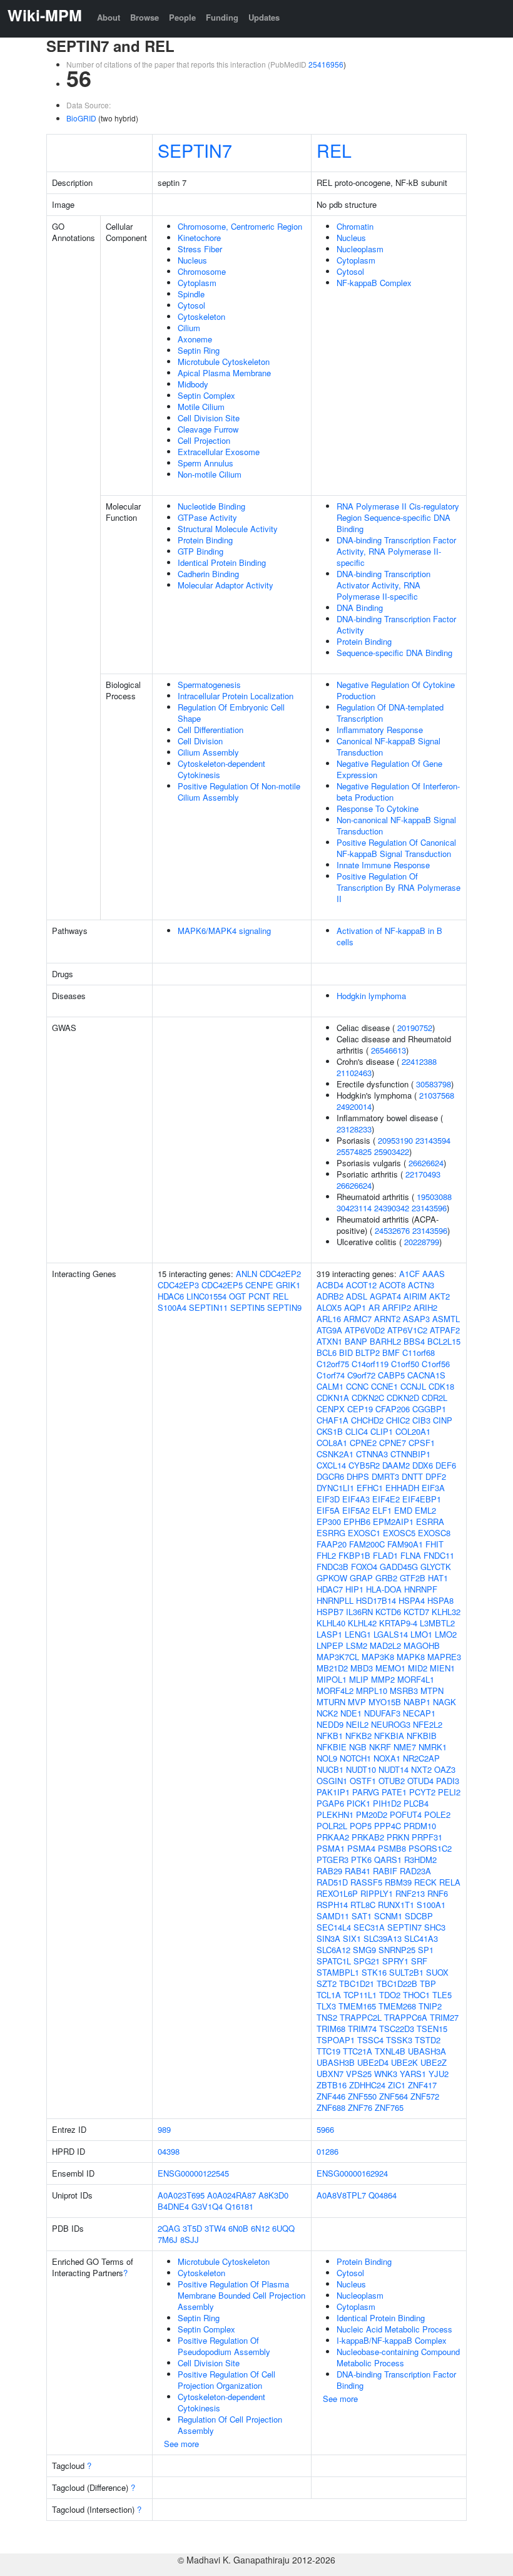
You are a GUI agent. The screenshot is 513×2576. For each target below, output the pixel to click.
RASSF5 (366, 1882)
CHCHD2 (367, 1420)
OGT (237, 1296)
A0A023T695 (181, 2195)
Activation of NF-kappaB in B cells (389, 936)
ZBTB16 (332, 2085)
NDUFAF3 (382, 1713)
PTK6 (361, 1860)
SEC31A (369, 1927)
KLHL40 (331, 1623)
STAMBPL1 (338, 1972)
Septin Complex (206, 395)
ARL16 (329, 1319)
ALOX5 (329, 1307)
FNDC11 (439, 1555)
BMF (391, 1352)
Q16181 (239, 2206)
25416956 (326, 64)
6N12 (260, 2228)
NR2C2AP (421, 1758)
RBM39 (398, 1882)
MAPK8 (411, 1657)
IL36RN (359, 1612)
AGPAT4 (385, 1296)
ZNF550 (362, 2096)
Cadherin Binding (208, 574)
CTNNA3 (372, 1454)
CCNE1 (384, 1386)
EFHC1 (370, 1488)
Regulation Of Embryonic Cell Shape (231, 713)
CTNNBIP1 (410, 1454)
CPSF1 (422, 1443)
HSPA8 (440, 1600)
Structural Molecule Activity (228, 529)
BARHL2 (385, 1341)
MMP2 (383, 1679)
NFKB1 (330, 1736)
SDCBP (419, 1916)
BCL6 (327, 1352)
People (182, 17)
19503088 (434, 1197)
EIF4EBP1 (422, 1499)
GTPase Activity (207, 517)
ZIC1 (397, 2085)
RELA (450, 1882)
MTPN (432, 1691)
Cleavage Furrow (208, 429)
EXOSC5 (399, 1533)
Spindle (191, 294)
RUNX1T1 (396, 1905)
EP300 (329, 1521)
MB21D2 (332, 1668)
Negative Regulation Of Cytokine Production (396, 690)
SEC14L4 (334, 1927)
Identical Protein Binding (222, 562)
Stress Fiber (200, 249)
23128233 (354, 1129)
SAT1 (362, 1916)
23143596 (429, 1208)
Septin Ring (199, 350)
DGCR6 (330, 1476)
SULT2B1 (406, 1972)
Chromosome (202, 271)
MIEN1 (442, 1668)
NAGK (444, 1702)
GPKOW (332, 1578)
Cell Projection (204, 440)
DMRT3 (385, 1476)
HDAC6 (171, 1296)
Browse (145, 17)
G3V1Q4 (207, 2206)
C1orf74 (331, 1375)
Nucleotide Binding (211, 506)
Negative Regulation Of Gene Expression (389, 769)
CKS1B (330, 1431)
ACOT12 (361, 1285)
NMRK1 (433, 1747)
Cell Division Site (209, 418)
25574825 (354, 1152)
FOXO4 (364, 1567)
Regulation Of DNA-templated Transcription (390, 713)
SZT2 (327, 1983)
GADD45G (399, 1567)
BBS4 (414, 1341)
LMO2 (446, 1634)
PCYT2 (422, 1792)
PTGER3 (333, 1860)
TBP (428, 1983)
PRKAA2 (333, 1837)
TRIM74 (362, 2029)
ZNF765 (389, 2107)
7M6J (168, 2240)
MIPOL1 (332, 1679)
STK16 (374, 1972)
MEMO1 (390, 1668)
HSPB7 (330, 1612)
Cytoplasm (197, 283)
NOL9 (327, 1758)
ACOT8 (392, 1285)
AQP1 (355, 1307)
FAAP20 (332, 1544)
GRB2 (386, 1578)
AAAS (434, 1274)
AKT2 (439, 1296)
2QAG (169, 2228)
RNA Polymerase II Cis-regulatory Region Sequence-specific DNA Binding (398, 517)
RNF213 (410, 1893)
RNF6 (438, 1893)
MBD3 (362, 1668)
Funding (222, 17)
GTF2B (413, 1578)
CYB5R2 (364, 1465)
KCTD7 (416, 1612)
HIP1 (354, 1589)
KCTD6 (388, 1612)
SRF (419, 1961)
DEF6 (446, 1465)
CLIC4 (357, 1431)
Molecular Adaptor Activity (226, 585)
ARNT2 (387, 1319)
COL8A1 (332, 1443)
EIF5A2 (356, 1510)
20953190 (395, 1140)
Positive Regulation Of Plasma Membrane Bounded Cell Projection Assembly (241, 2295)
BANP (356, 1341)
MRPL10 (372, 1691)
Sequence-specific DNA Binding (394, 653)
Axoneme (195, 339)
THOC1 (416, 1995)
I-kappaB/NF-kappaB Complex (392, 2340)
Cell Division (200, 741)
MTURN (331, 1702)
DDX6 (423, 1465)
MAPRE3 (444, 1657)
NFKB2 (358, 1736)
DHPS (358, 1476)
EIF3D (328, 1499)
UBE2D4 (373, 2062)
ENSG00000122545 (193, 2173)
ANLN (246, 1274)
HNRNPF (421, 1589)
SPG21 (367, 1961)
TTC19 (328, 2051)
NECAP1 (419, 1713)
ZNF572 (425, 2096)
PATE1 (394, 1792)
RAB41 (358, 1871)
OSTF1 (363, 1781)
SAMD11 (333, 1916)
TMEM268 (397, 2006)
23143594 (433, 1140)
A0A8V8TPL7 (341, 2195)
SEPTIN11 (208, 1307)
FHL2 (326, 1555)
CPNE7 (393, 1443)
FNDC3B (333, 1567)
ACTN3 (421, 1285)
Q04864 (383, 2195)
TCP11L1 (360, 1995)
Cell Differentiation (211, 730)
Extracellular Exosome (219, 452)
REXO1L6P (337, 1893)
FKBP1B (354, 1555)
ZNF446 (331, 2096)
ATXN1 (329, 1341)
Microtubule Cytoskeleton (224, 362)
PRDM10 (420, 1826)
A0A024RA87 (231, 2195)
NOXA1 (387, 1758)
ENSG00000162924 (352, 2173)
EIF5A (328, 1510)
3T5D (192, 2228)
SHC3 (435, 1927)
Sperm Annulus (206, 463)
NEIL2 (357, 1724)
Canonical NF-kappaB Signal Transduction (389, 747)
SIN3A (328, 1938)
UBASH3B (336, 2062)
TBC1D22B (397, 1983)
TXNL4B (390, 2051)
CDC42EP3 (178, 1285)
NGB (358, 1747)
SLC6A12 (333, 1950)
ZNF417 (422, 2085)
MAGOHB (422, 1645)
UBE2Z (434, 2062)
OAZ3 (445, 1769)
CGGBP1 (429, 1409)
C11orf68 (419, 1352)
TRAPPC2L (361, 2017)
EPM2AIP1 (393, 1521)
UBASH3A (427, 2051)
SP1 (426, 1950)
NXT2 (421, 1769)
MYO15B (385, 1702)
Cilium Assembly (208, 752)
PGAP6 (330, 1803)
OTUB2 (392, 1781)
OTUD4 (420, 1781)
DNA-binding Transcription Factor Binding (396, 2380)
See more (181, 2444)
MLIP (359, 1679)
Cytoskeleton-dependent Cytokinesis (221, 769)
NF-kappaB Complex (374, 283)
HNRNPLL (335, 1600)
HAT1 (438, 1578)
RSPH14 (332, 1905)
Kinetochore (199, 238)
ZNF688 (331, 2107)
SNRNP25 (397, 1950)
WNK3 (386, 2074)
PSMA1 (331, 1848)
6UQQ (283, 2228)
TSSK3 (399, 2040)
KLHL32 (446, 1612)
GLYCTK (436, 1567)
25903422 (392, 1152)
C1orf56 (436, 1364)
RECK (425, 1882)
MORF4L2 (335, 1691)
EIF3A (433, 1488)
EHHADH (402, 1488)
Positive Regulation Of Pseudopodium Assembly (224, 2346)
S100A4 (172, 1307)
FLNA (411, 1555)
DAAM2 (396, 1465)
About (109, 17)
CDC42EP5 (222, 1285)
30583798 (434, 1084)
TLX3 (326, 2006)
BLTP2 (368, 1352)
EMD (403, 1510)
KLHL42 (362, 1623)
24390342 (392, 1208)
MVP (357, 1702)
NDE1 (351, 1713)
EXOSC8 (434, 1533)
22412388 (419, 1061)
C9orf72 (361, 1375)
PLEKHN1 (335, 1814)
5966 (325, 2129)
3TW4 (215, 2228)
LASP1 (329, 1634)
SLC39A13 (383, 1938)
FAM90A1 (405, 1544)
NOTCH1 (355, 1758)
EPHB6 (357, 1521)
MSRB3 (404, 1691)
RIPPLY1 (377, 1893)
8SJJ (190, 2240)
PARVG (366, 1792)
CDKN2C (368, 1398)
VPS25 (359, 2074)
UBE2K (404, 2062)
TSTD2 (428, 2040)
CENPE (259, 1285)
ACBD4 (330, 1285)
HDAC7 (330, 1589)
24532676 (392, 1230)
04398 (169, 2151)
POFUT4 (406, 1814)
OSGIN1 (332, 1781)
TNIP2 (430, 2006)
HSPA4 (412, 1600)
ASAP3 (416, 1319)
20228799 (422, 1242)
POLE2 (437, 1814)
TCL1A (329, 1995)
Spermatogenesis (209, 685)
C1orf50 (405, 1364)
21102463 (354, 1073)
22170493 (423, 1174)
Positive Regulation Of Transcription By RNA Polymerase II (399, 887)
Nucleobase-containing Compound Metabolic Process (398, 2357)
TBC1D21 (357, 1983)
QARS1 (388, 1860)
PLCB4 (416, 1803)
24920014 (354, 1106)
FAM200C (367, 1544)
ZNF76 (360, 2107)
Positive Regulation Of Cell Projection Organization (226, 2380)
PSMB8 (392, 1848)
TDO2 (390, 1995)
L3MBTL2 (437, 1623)
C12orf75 (333, 1364)
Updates (264, 17)
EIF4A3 (356, 1499)
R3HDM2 (420, 1860)
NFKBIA (389, 1736)
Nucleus (192, 260)
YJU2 (439, 2074)
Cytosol (191, 305)
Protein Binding (205, 540)
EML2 (425, 1510)
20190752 (415, 1028)
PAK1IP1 (333, 1792)
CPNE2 (363, 1443)
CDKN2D (403, 1398)
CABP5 (391, 1375)
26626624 (426, 1163)
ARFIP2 (397, 1307)
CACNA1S (426, 1375)
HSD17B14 (376, 1600)
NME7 (405, 1747)
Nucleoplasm (360, 249)
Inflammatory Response (380, 730)
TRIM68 (331, 2029)
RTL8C (363, 1905)
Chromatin (355, 226)
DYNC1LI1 (335, 1488)
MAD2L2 (385, 1645)
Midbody (193, 384)
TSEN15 (432, 2029)
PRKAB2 (368, 1837)
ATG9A (329, 1330)
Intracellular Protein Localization (236, 696)
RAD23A (415, 1871)
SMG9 (364, 1950)
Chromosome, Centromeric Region (240, 226)
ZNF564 (394, 2096)
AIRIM (415, 1296)
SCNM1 (388, 1916)
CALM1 (330, 1386)
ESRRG (331, 1533)
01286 (328, 2151)
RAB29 (329, 1871)
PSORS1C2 (430, 1848)
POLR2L (332, 1826)
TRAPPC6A (406, 2017)
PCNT (259, 1296)
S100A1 (431, 1905)
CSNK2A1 (335, 1454)
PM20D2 (372, 1814)
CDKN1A (333, 1398)
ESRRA (430, 1521)
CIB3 (421, 1420)
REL (334, 150)
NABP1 (417, 1702)
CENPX (331, 1409)
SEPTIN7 (195, 150)
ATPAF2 (445, 1330)
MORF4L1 (416, 1679)
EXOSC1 (364, 1533)
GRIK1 (288, 1285)
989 (164, 2129)
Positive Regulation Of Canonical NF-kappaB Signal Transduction (396, 848)
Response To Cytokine (378, 808)
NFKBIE (332, 1747)
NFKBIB (422, 1736)
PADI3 (448, 1781)
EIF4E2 (386, 1499)
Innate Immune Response (383, 865)
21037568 (437, 1095)
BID (346, 1352)
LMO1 (421, 1634)
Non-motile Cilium (210, 474)
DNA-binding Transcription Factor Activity (396, 624)
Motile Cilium (201, 407)
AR (374, 1307)
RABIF (385, 1871)
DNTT (412, 1476)
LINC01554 (206, 1296)
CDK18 (441, 1386)
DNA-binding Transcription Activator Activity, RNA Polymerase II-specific (383, 585)
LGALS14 (391, 1634)
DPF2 (436, 1476)
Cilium (189, 328)
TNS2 (327, 2017)
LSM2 (357, 1645)
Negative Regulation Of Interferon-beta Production (398, 792)
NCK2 (327, 1713)
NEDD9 (330, 1724)
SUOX (437, 1972)
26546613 (389, 1050)
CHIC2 (398, 1420)
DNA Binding (360, 608)
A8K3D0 (273, 2195)
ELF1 (382, 1510)
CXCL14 (331, 1465)
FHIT (434, 1544)
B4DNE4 (173, 2206)
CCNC (357, 1386)
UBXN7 (330, 2074)
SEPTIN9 (284, 1307)
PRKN (398, 1837)
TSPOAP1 (336, 2040)
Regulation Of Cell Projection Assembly (230, 2425)
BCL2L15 (444, 1341)
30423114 (354, 1208)
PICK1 (358, 1803)
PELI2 (449, 1792)
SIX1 (352, 1938)
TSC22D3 (397, 2029)
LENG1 (358, 1634)
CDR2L (434, 1398)
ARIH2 (425, 1307)
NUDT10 (361, 1769)
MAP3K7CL (338, 1657)
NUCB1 (330, 1769)
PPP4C (388, 1826)
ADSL (357, 1296)
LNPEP (330, 1645)
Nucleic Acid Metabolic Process (394, 2329)
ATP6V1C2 (407, 1330)
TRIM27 (444, 2017)
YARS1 (413, 2074)
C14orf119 (370, 1364)
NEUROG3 (391, 1724)
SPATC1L (334, 1961)
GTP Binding (201, 551)
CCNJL (413, 1386)
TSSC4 (370, 2040)
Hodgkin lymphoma (371, 996)
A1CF (409, 1274)
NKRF (380, 1747)
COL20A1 (413, 1431)
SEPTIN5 (247, 1307)
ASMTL (446, 1319)
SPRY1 (395, 1961)
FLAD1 (385, 1555)
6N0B (238, 2228)
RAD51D (332, 1882)
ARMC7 (358, 1319)
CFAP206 (393, 1409)
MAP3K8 (378, 1657)
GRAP (361, 1578)
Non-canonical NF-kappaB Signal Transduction (396, 825)
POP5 (361, 1826)
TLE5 (442, 1995)
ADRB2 (330, 1296)
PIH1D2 (387, 1803)
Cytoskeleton (201, 316)
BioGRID (81, 118)
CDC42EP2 (280, 1274)
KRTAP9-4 (398, 1623)
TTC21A (358, 2051)
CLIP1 (382, 1431)
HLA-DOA (384, 1589)
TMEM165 (357, 2006)
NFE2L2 (428, 1724)
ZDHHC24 (367, 2085)
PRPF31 (427, 1837)
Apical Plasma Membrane (224, 373)
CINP (443, 1420)
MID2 (418, 1668)
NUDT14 (394, 1769)
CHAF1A (333, 1420)
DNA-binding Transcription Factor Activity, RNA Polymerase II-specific (396, 551)
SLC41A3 (421, 1938)
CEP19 (360, 1409)
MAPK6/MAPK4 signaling (224, 931)
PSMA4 (361, 1848)
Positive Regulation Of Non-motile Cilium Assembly (239, 792)
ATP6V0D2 (365, 1330)
